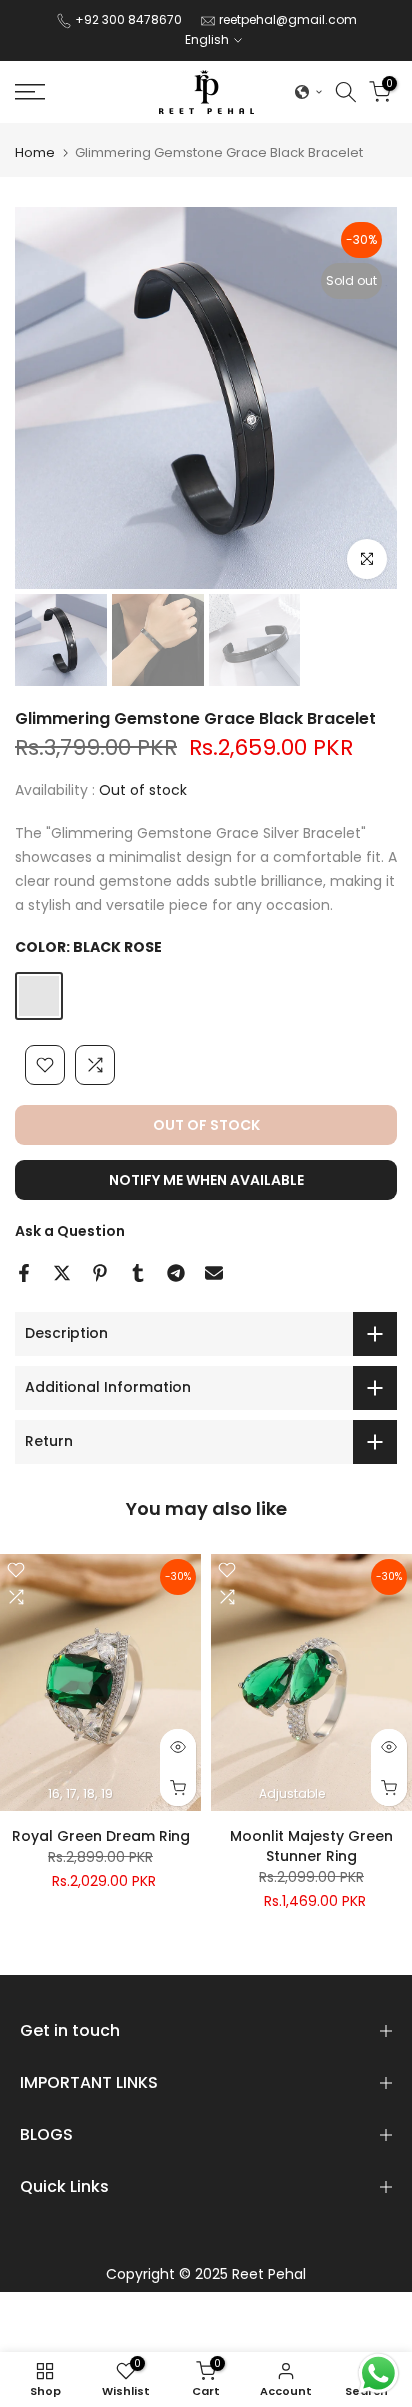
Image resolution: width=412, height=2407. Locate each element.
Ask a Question (70, 1231)
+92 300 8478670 (130, 19)
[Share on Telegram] (176, 1273)
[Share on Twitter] (62, 1273)
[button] (309, 92)
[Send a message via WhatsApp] (378, 2373)
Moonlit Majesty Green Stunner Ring (311, 1846)
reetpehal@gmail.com (288, 19)
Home (35, 152)
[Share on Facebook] (24, 1273)
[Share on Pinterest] (100, 1273)
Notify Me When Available (206, 1180)
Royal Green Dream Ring (101, 1836)
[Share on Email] (214, 1273)
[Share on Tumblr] (138, 1273)
